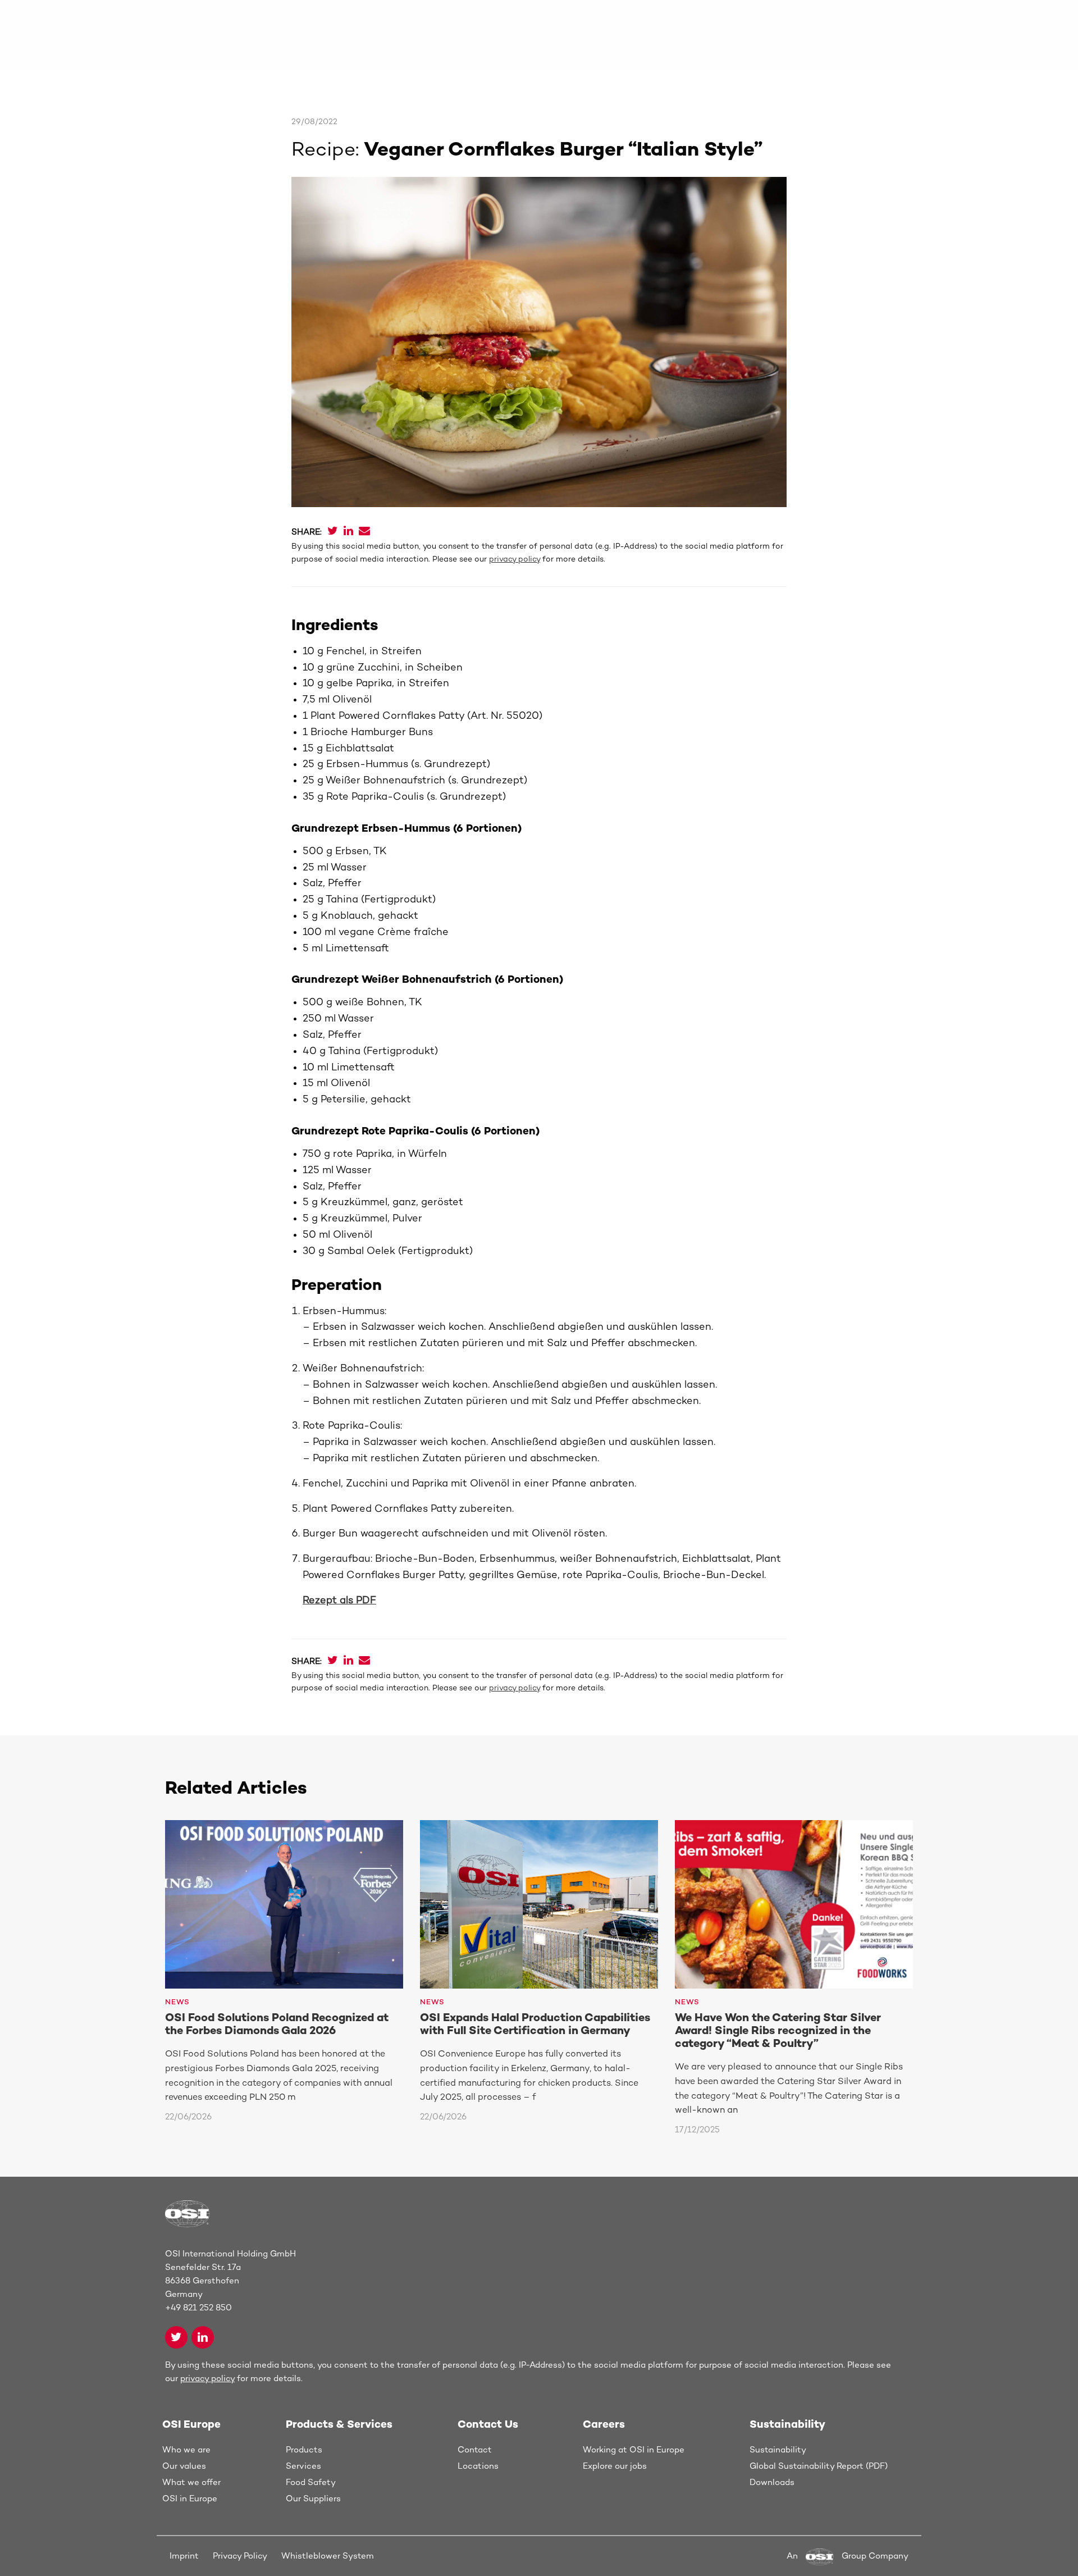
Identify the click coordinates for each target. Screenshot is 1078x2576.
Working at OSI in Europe (634, 2450)
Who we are (186, 2450)
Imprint (184, 2556)
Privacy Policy (240, 2556)
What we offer (191, 2483)
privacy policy (515, 560)
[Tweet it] (333, 532)
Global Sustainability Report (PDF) (819, 2466)
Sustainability (778, 2450)
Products (304, 2450)
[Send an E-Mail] (364, 532)
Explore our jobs (615, 2466)
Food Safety (311, 2483)
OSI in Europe (190, 2499)
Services (303, 2466)
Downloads (772, 2483)
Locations (478, 2466)
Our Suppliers (313, 2499)
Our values (184, 2466)
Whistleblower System (328, 2556)
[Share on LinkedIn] (348, 532)
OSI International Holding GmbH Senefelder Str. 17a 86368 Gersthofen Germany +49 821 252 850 (230, 2281)
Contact (475, 2450)
